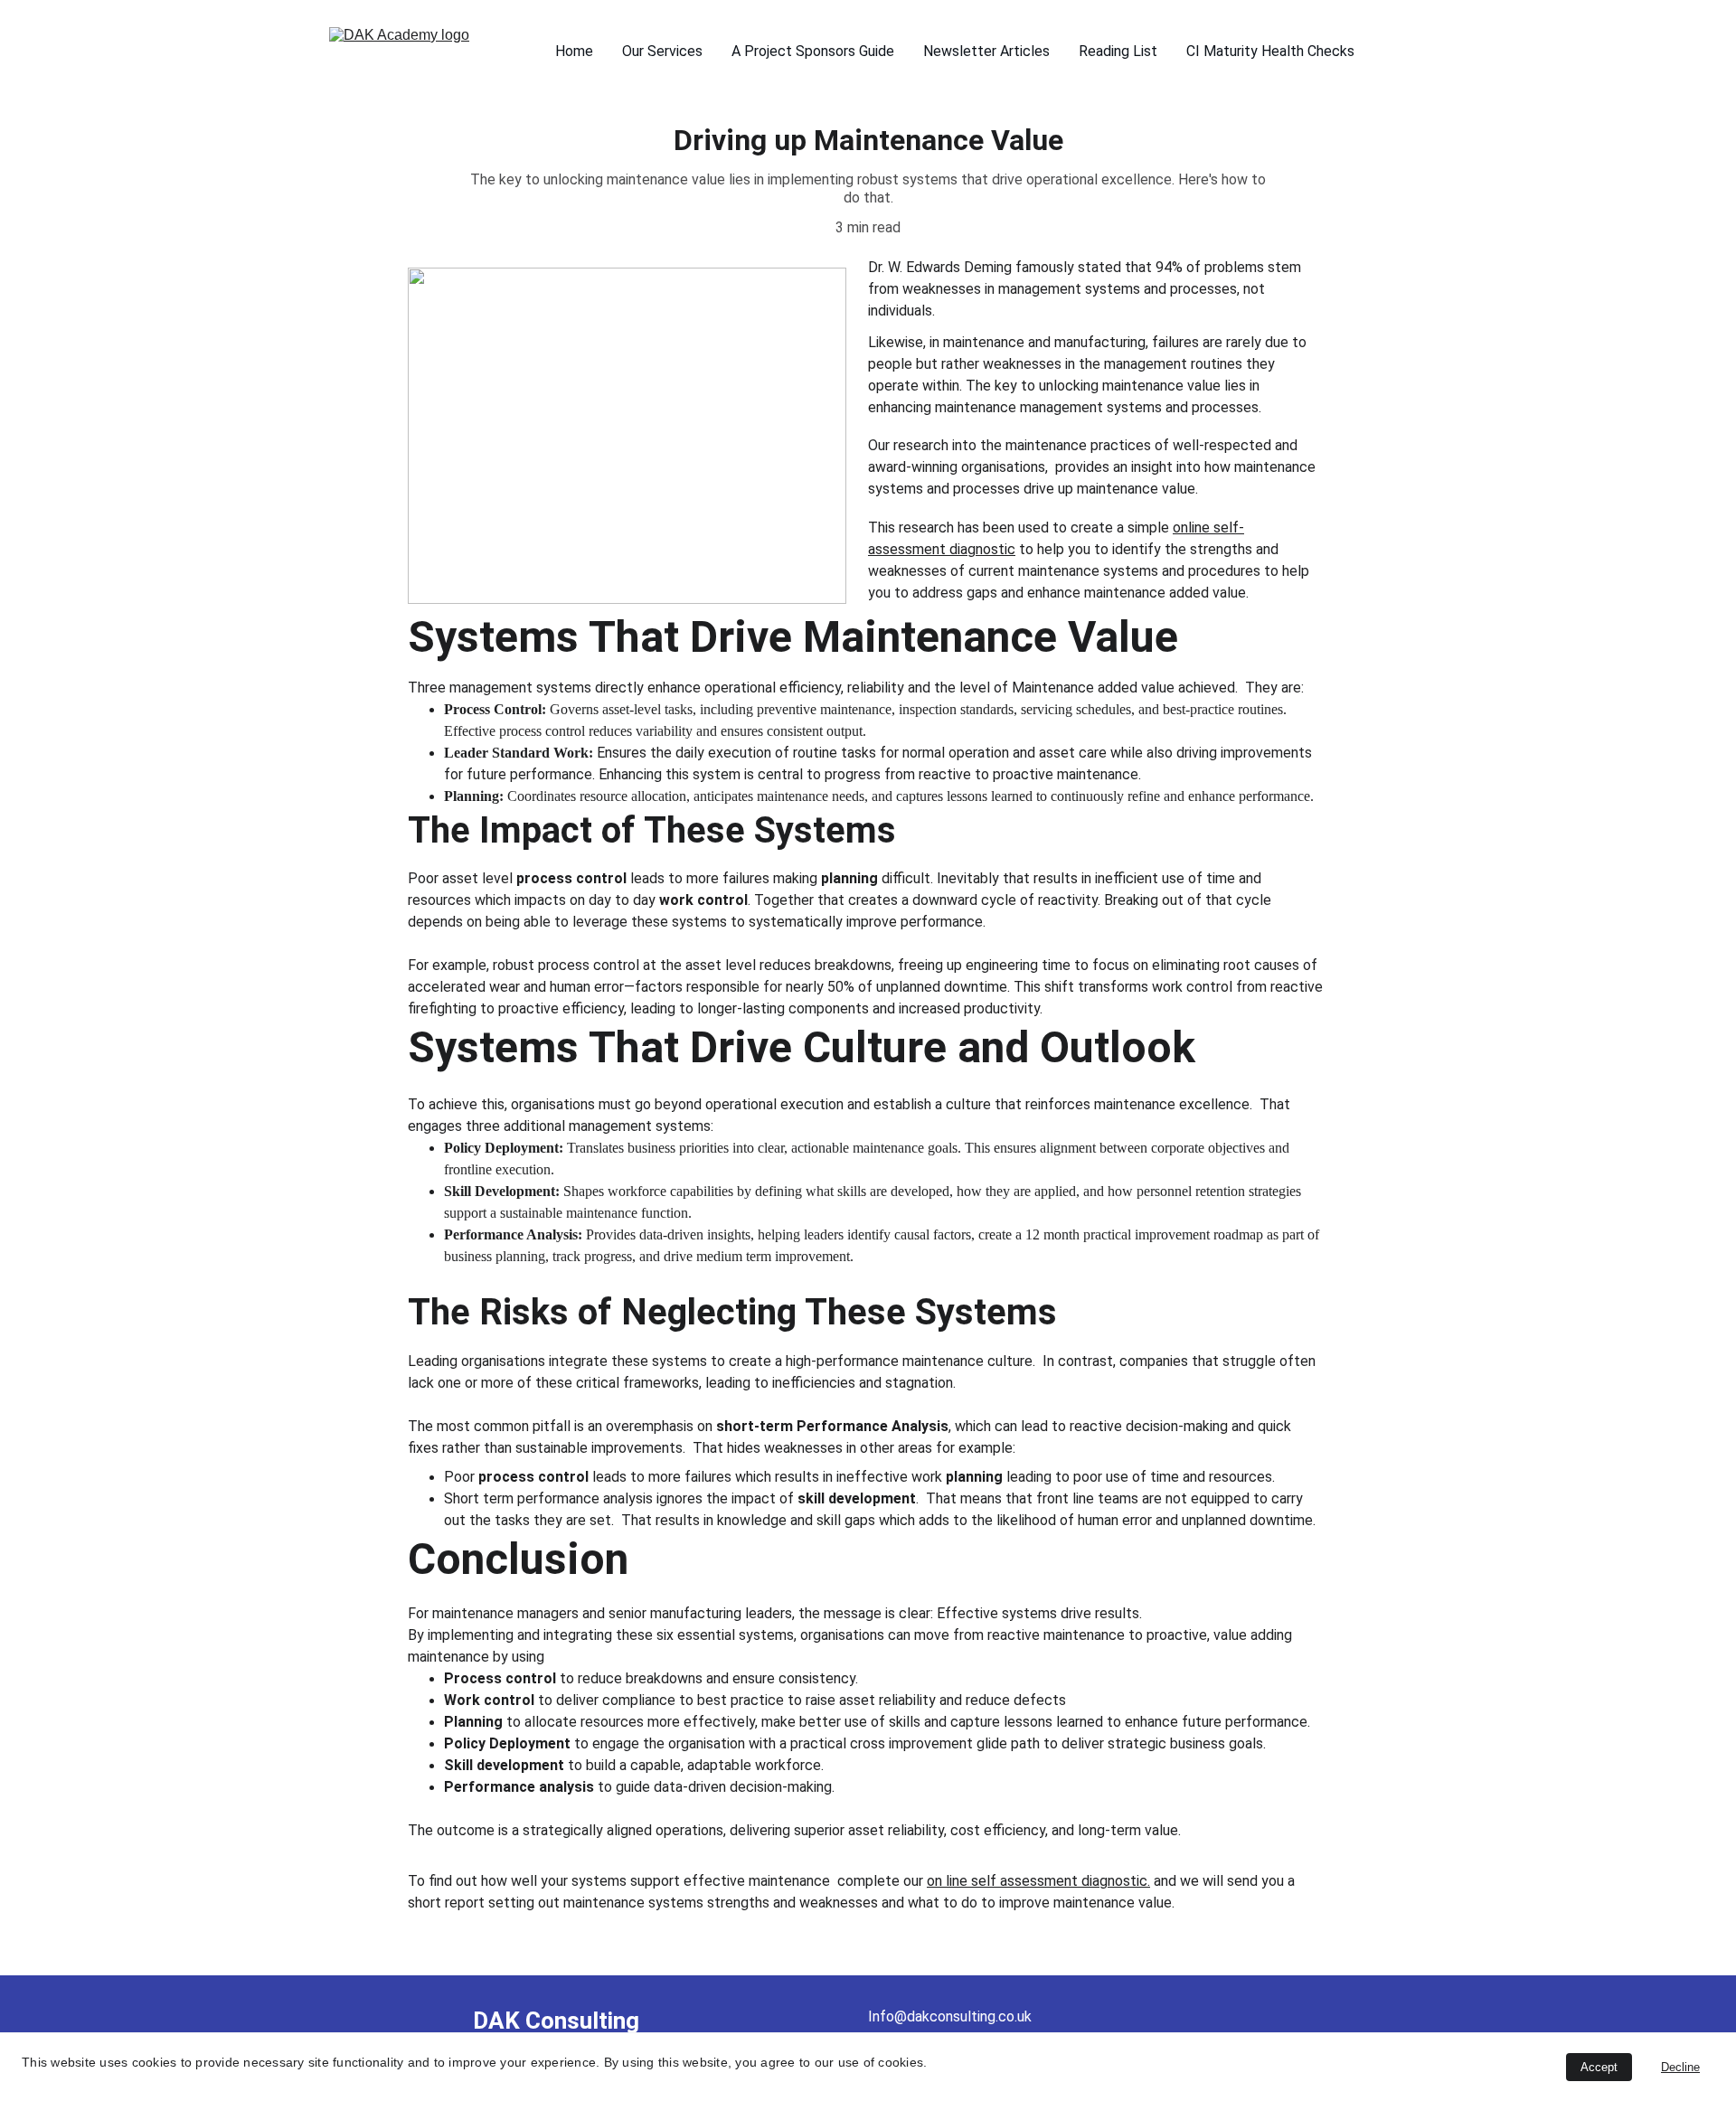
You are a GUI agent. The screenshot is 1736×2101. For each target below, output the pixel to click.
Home (574, 51)
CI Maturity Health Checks (1270, 51)
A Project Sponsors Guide (813, 51)
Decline (1680, 2067)
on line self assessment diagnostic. (1038, 1881)
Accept (1599, 2067)
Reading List (1118, 51)
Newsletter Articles (986, 51)
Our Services (662, 51)
